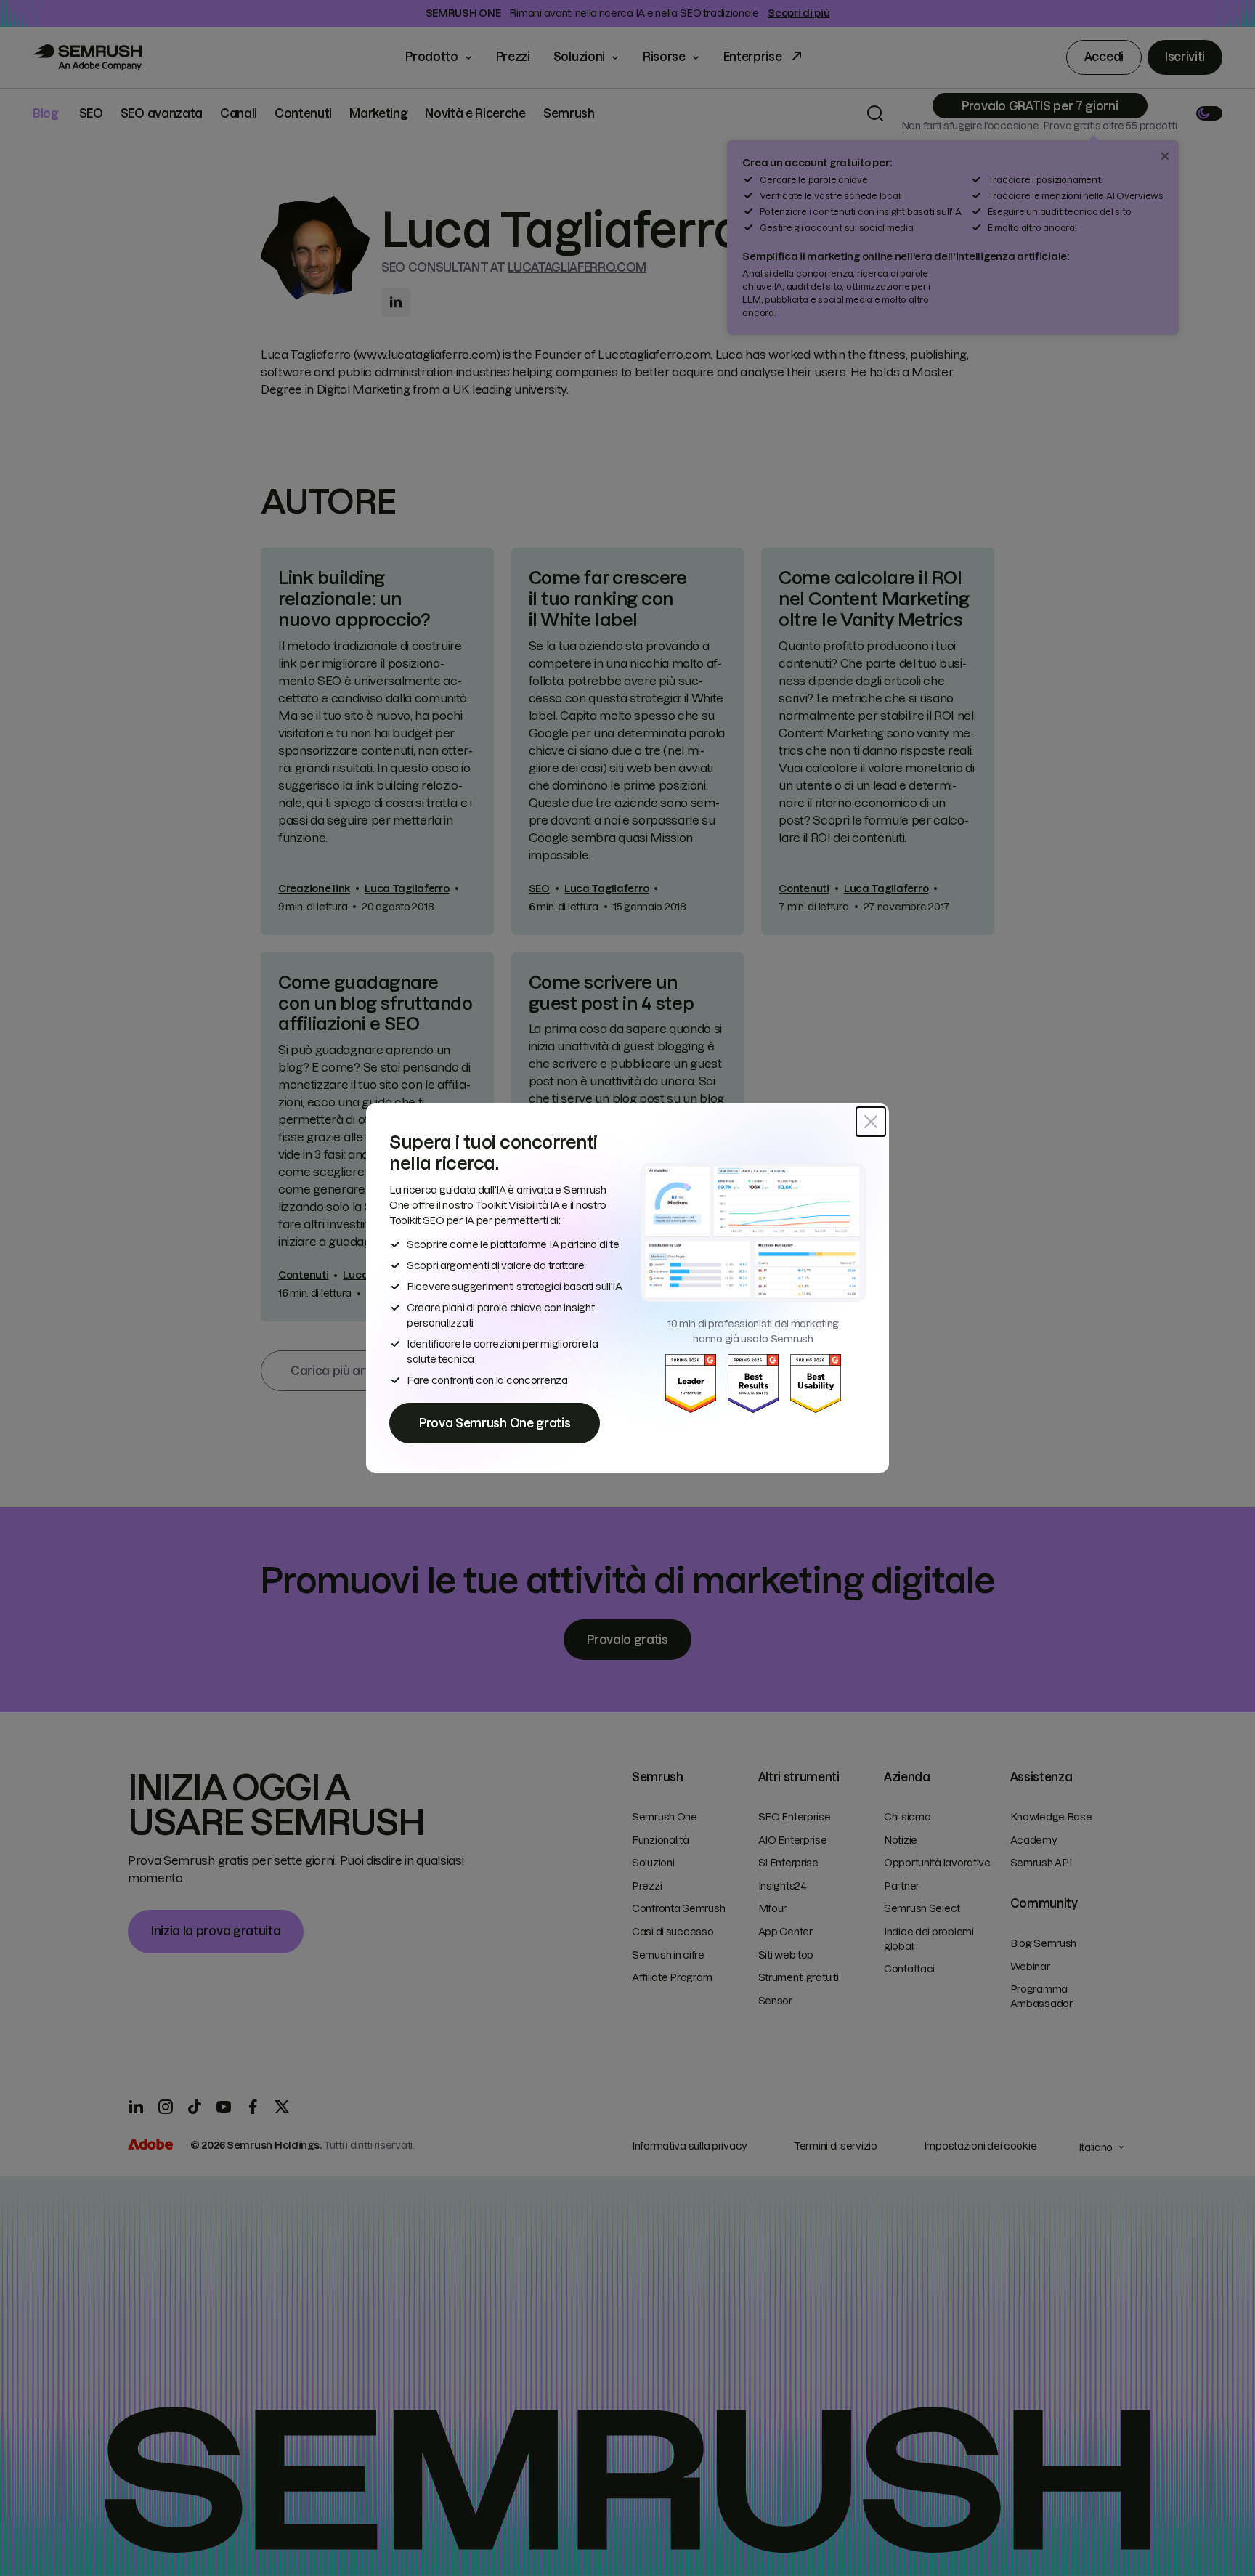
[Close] (871, 1122)
